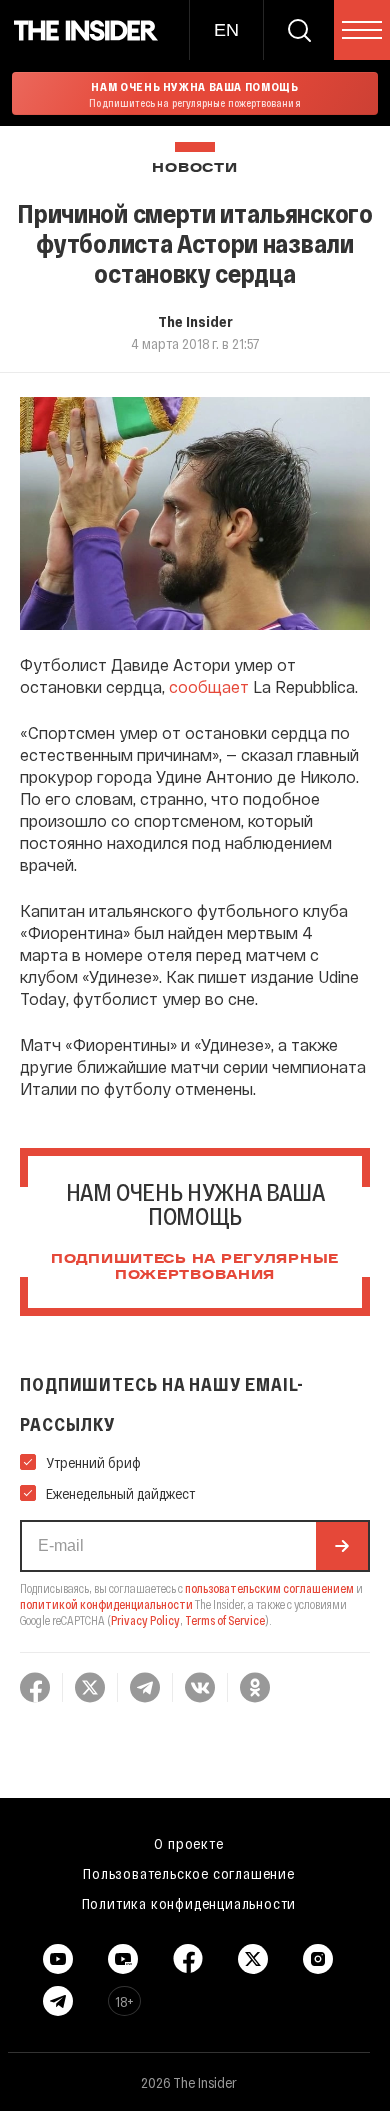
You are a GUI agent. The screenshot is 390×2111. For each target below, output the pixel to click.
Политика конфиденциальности (189, 1903)
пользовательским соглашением (269, 1588)
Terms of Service (225, 1620)
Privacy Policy (145, 1620)
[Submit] (342, 1546)
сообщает (209, 686)
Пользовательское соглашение (189, 1873)
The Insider (195, 321)
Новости (194, 168)
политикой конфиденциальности (106, 1604)
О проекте (188, 1843)
